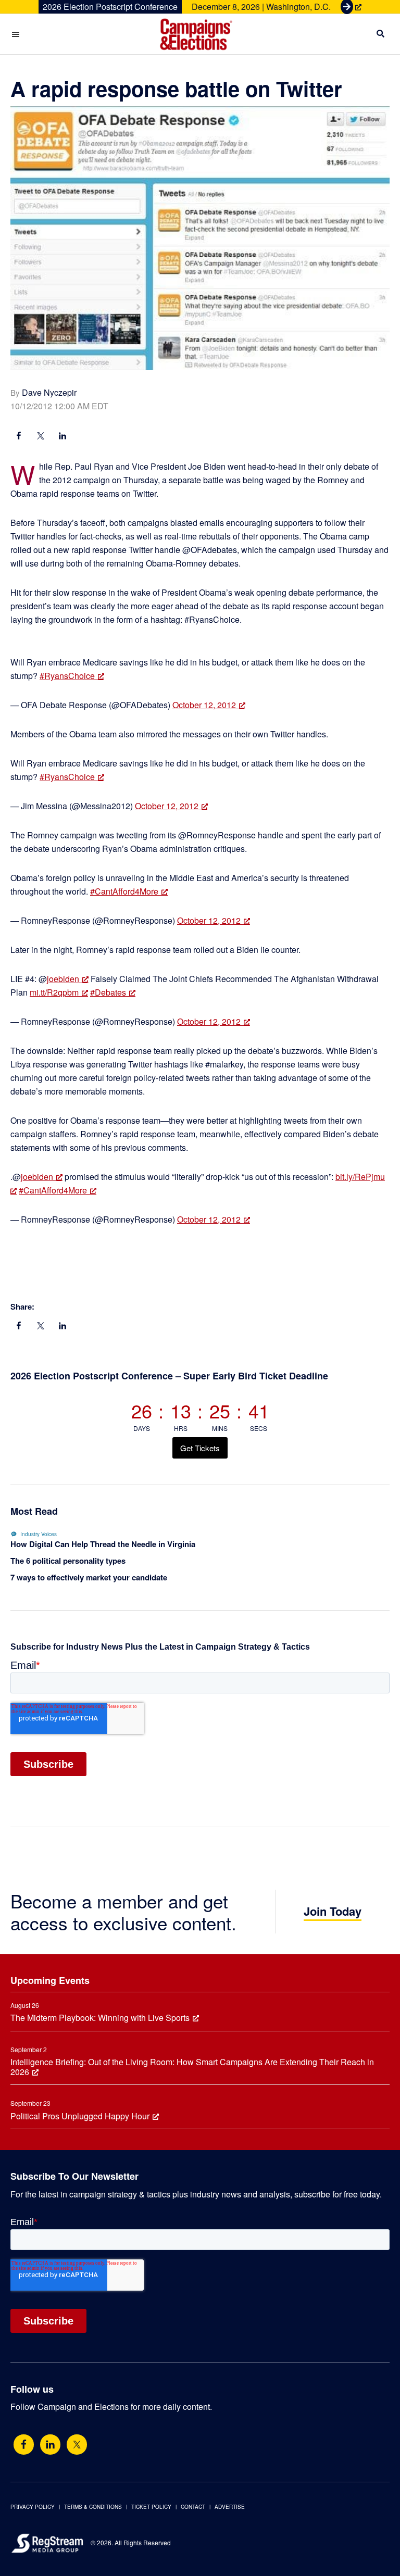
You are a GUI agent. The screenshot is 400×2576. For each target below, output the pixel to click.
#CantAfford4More (124, 891)
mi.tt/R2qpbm (54, 992)
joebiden (63, 979)
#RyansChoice (67, 676)
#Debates (108, 992)
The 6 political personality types (68, 1561)
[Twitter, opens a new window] (77, 2445)
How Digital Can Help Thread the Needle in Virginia (103, 1544)
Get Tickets (200, 1448)
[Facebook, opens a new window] (19, 437)
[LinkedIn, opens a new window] (63, 437)
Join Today (333, 1911)
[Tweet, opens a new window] (41, 437)
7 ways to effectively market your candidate (89, 1577)
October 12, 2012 (204, 705)
